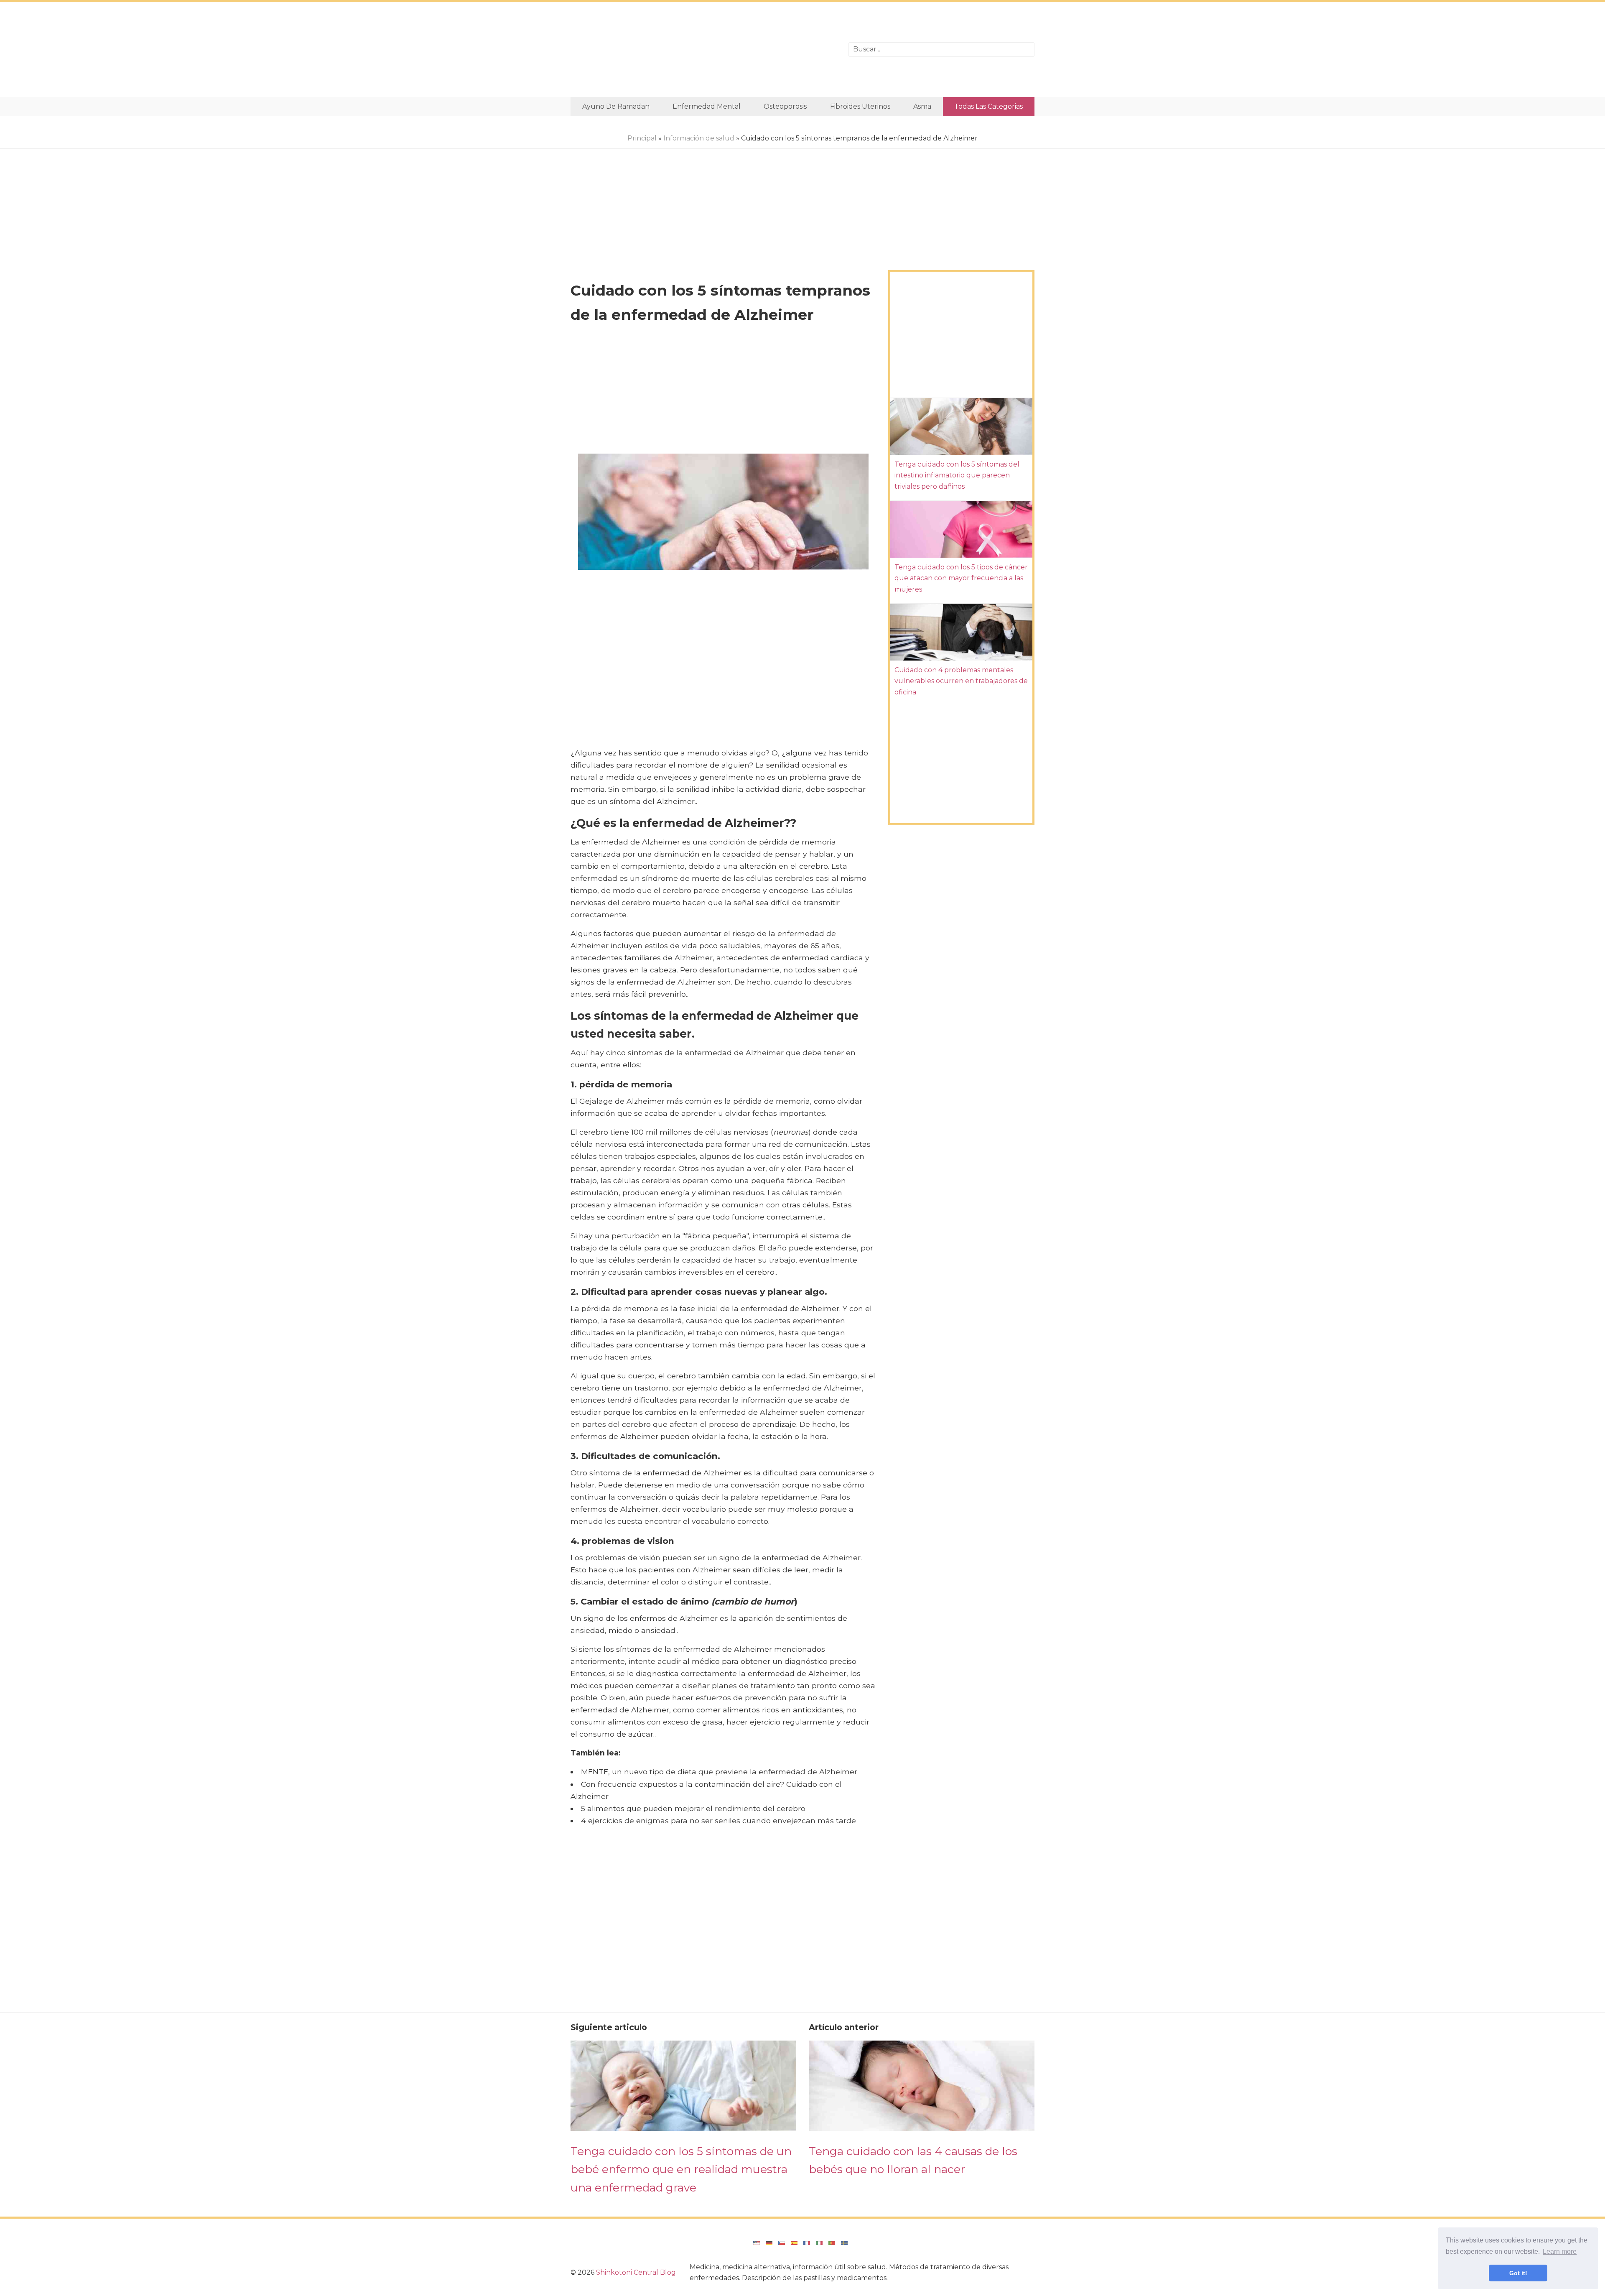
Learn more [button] (1560, 2251)
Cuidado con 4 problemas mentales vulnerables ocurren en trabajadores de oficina (961, 681)
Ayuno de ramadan (616, 106)
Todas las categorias (988, 106)
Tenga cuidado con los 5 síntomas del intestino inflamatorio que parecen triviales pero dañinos (957, 475)
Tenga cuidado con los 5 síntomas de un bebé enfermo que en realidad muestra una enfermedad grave (681, 2169)
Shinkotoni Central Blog (636, 2272)
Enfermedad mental (707, 106)
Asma (922, 106)
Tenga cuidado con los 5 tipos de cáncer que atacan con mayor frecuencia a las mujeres (961, 578)
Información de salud (699, 138)
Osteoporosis (785, 106)
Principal (642, 138)
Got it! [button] (1518, 2273)
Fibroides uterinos (860, 106)
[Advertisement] (703, 50)
